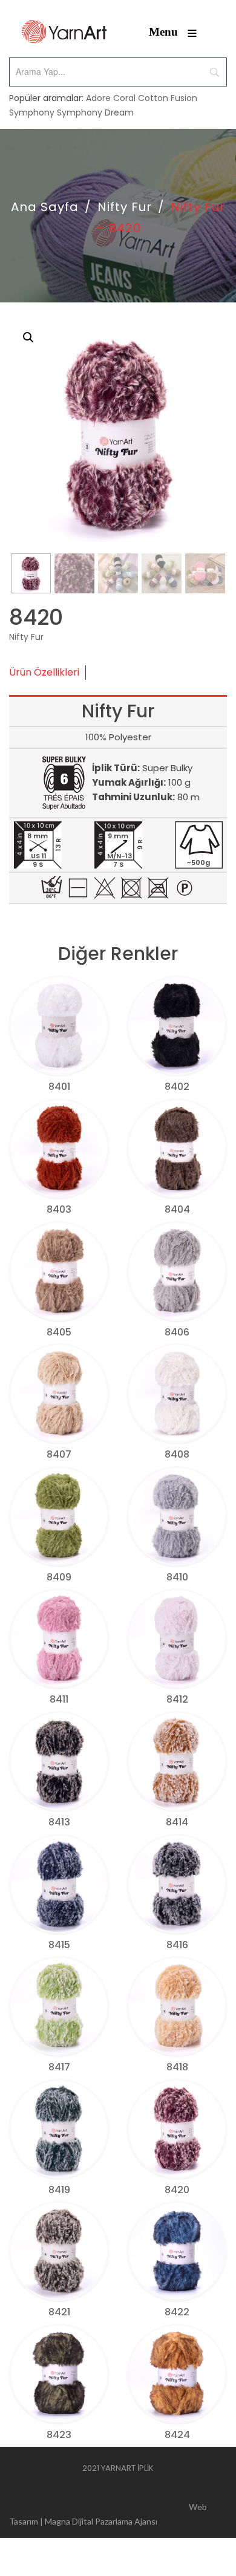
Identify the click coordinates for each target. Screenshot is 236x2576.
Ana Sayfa (45, 207)
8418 (177, 2067)
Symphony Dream (95, 112)
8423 (59, 2435)
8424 (177, 2435)
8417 (59, 2067)
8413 (59, 1822)
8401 (59, 1087)
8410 (177, 1577)
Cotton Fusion (168, 98)
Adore (98, 98)
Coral (124, 98)
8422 (177, 2312)
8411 (59, 1699)
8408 (177, 1454)
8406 (177, 1332)
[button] (28, 337)
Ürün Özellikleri (44, 672)
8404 (177, 1209)
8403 (59, 1209)
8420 (177, 2190)
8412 (177, 1699)
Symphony (32, 112)
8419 (59, 2190)
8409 (59, 1577)
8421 (59, 2312)
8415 (59, 1945)
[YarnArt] (64, 32)
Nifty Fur (125, 207)
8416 (177, 1945)
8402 (177, 1087)
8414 (177, 1822)
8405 (59, 1332)
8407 (59, 1454)
